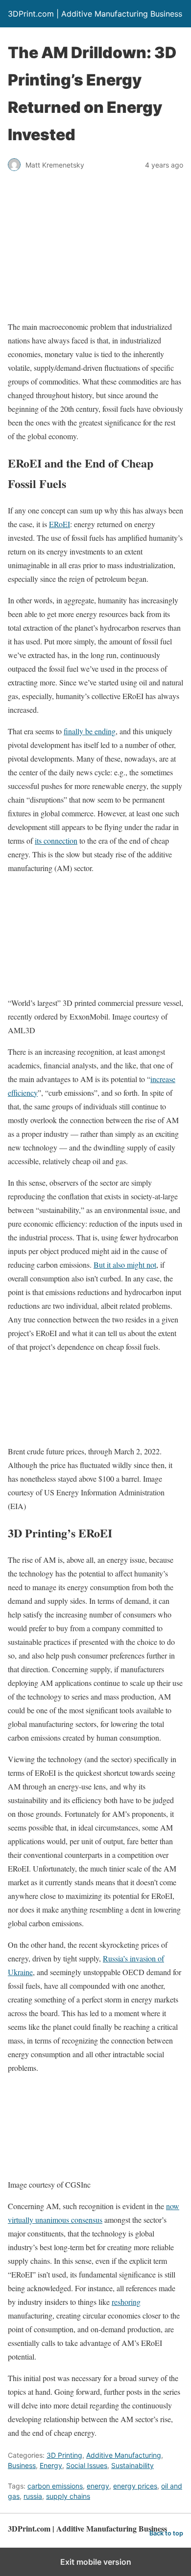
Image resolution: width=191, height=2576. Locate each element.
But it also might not (125, 1265)
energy (98, 2486)
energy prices (135, 2486)
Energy (51, 2465)
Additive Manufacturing (124, 2455)
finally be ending (90, 731)
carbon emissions (55, 2486)
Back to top (166, 2533)
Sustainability (132, 2465)
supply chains (68, 2496)
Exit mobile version (96, 2562)
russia (33, 2496)
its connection (56, 841)
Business (22, 2465)
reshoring (126, 2302)
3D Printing (64, 2455)
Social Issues (87, 2465)
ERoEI (60, 524)
